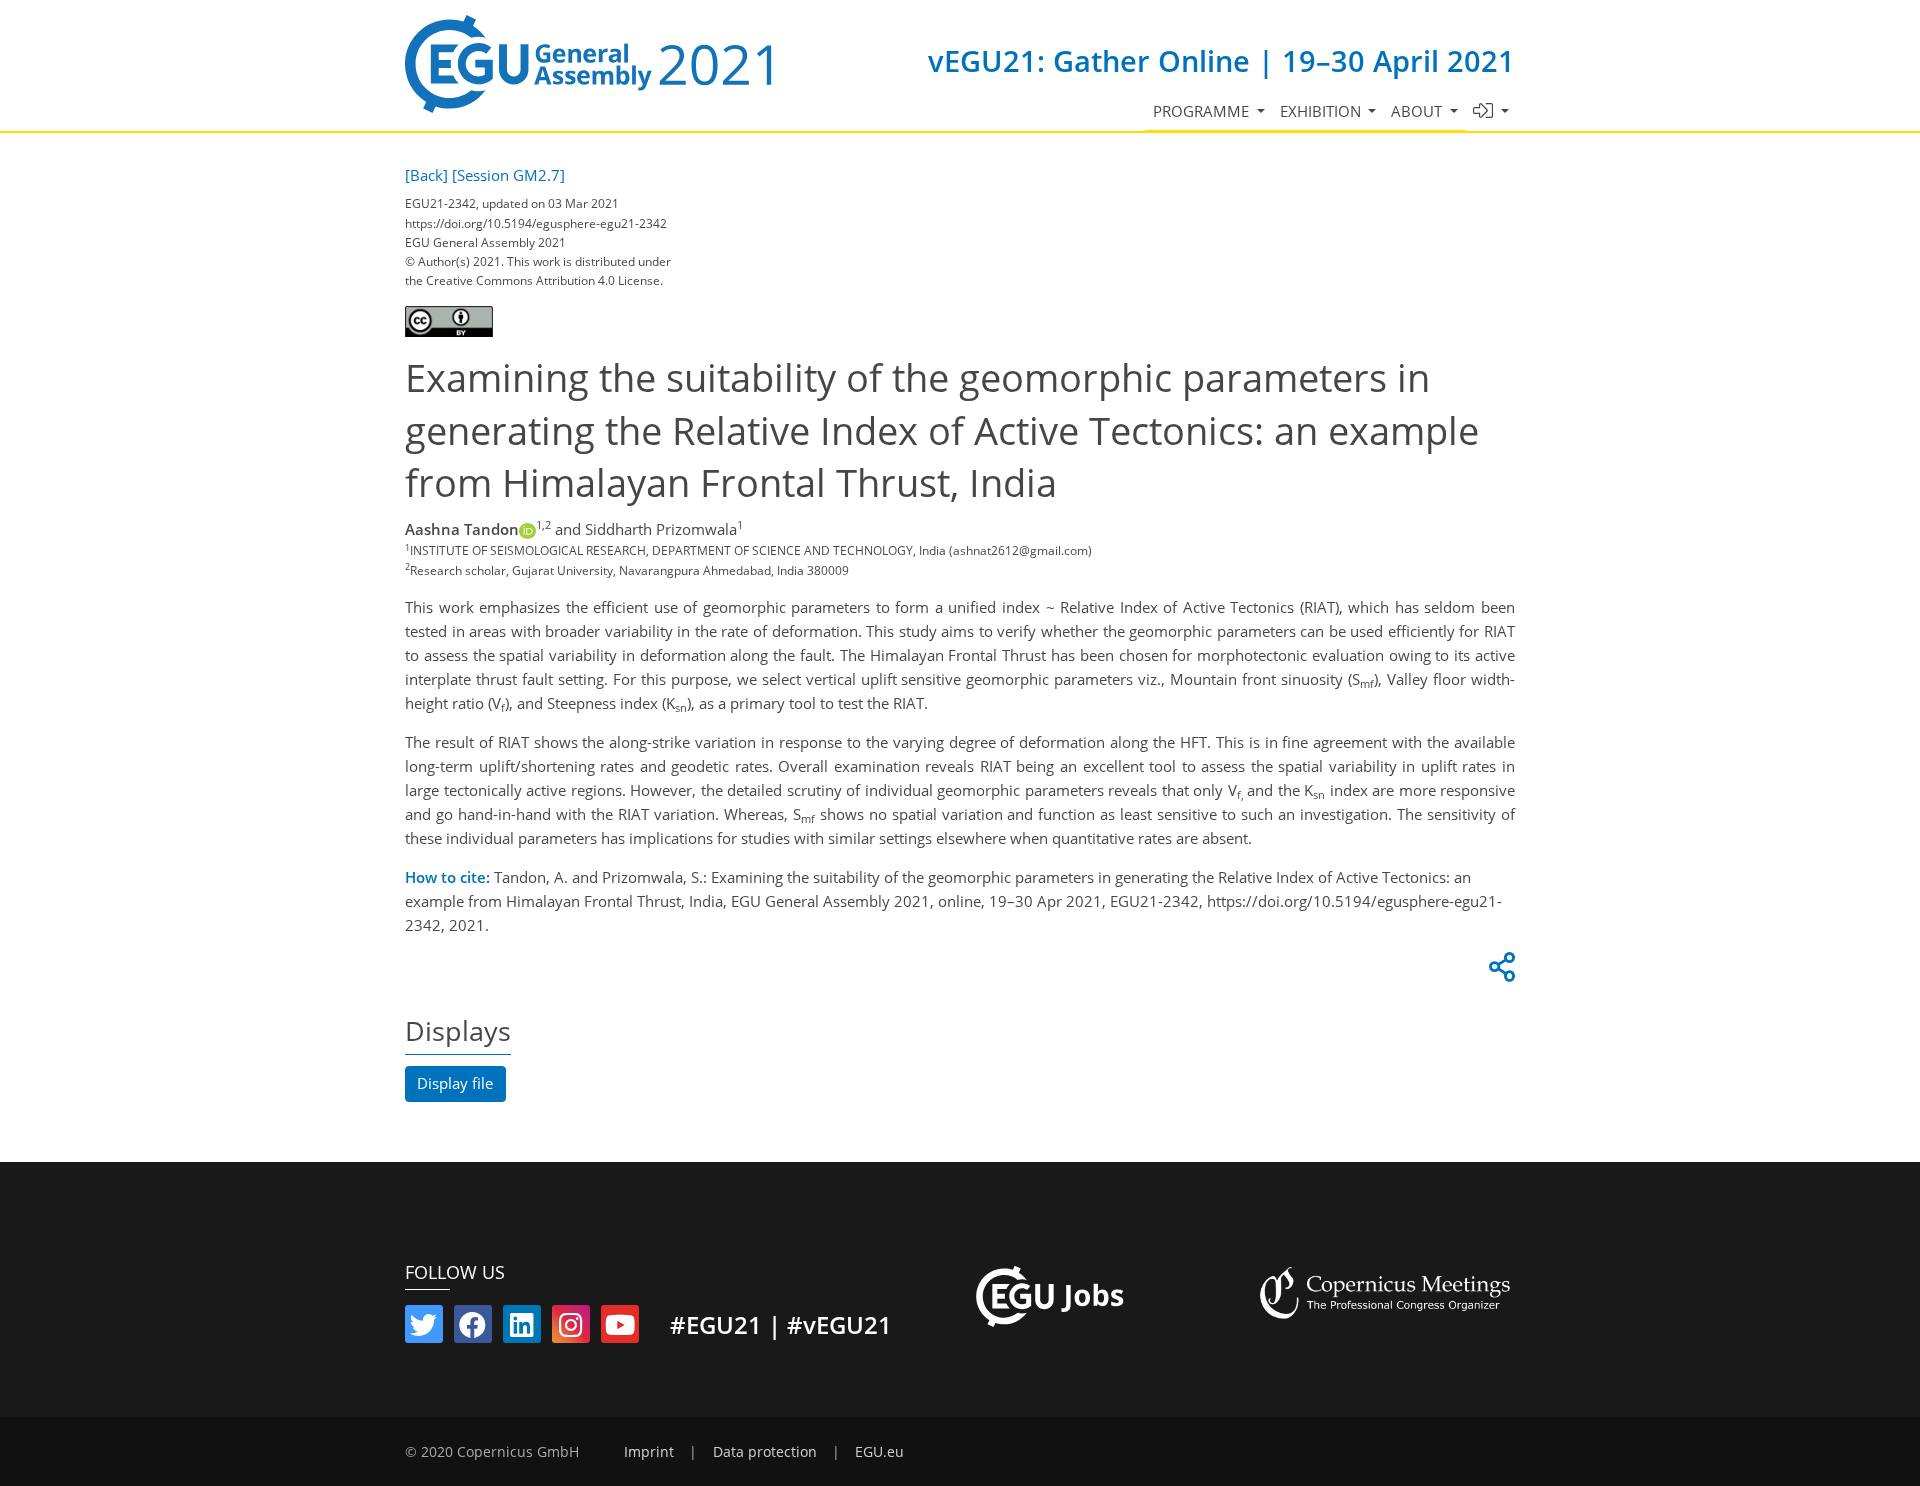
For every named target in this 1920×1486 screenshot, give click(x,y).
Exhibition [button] (1322, 111)
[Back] (426, 175)
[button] (1491, 111)
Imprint (649, 1452)
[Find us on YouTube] (620, 1329)
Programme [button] (1203, 111)
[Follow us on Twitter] (424, 1329)
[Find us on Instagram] (571, 1329)
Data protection (765, 1452)
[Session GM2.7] (508, 175)
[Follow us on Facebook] (473, 1329)
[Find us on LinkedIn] (522, 1329)
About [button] (1418, 111)
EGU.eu (879, 1452)
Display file (455, 1083)
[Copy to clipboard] (1499, 972)
